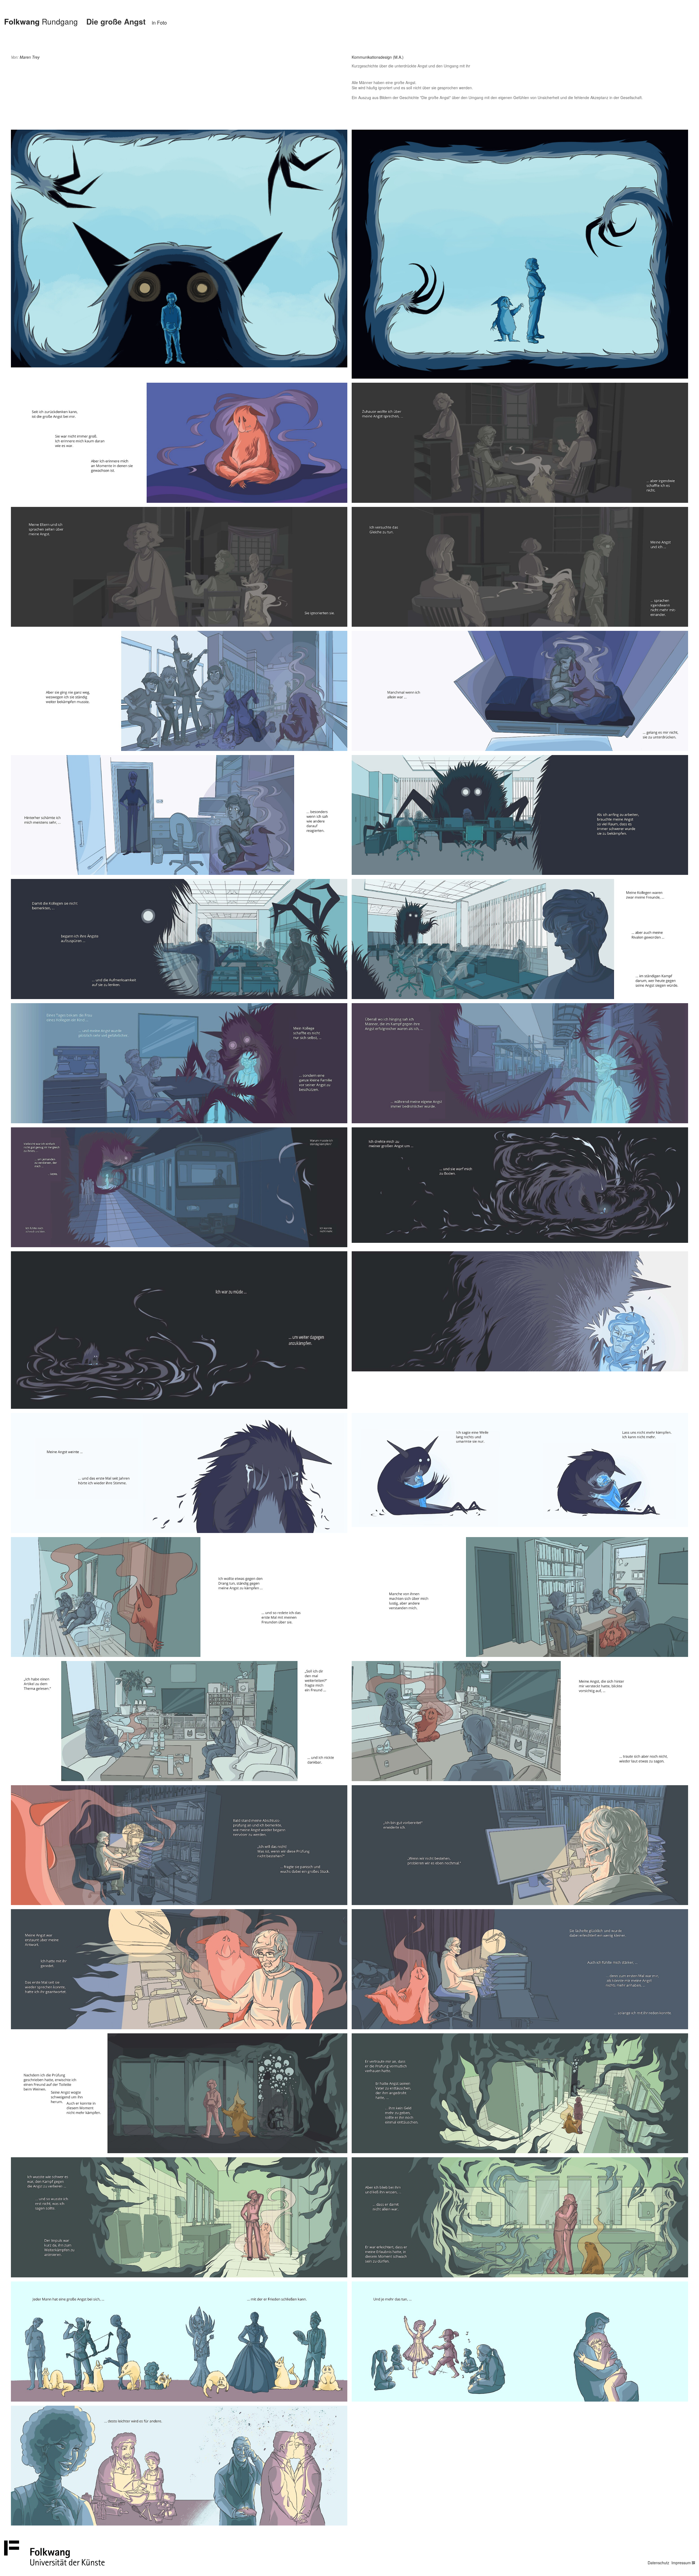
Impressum (681, 2563)
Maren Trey (30, 57)
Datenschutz (658, 2563)
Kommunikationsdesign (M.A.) (378, 57)
